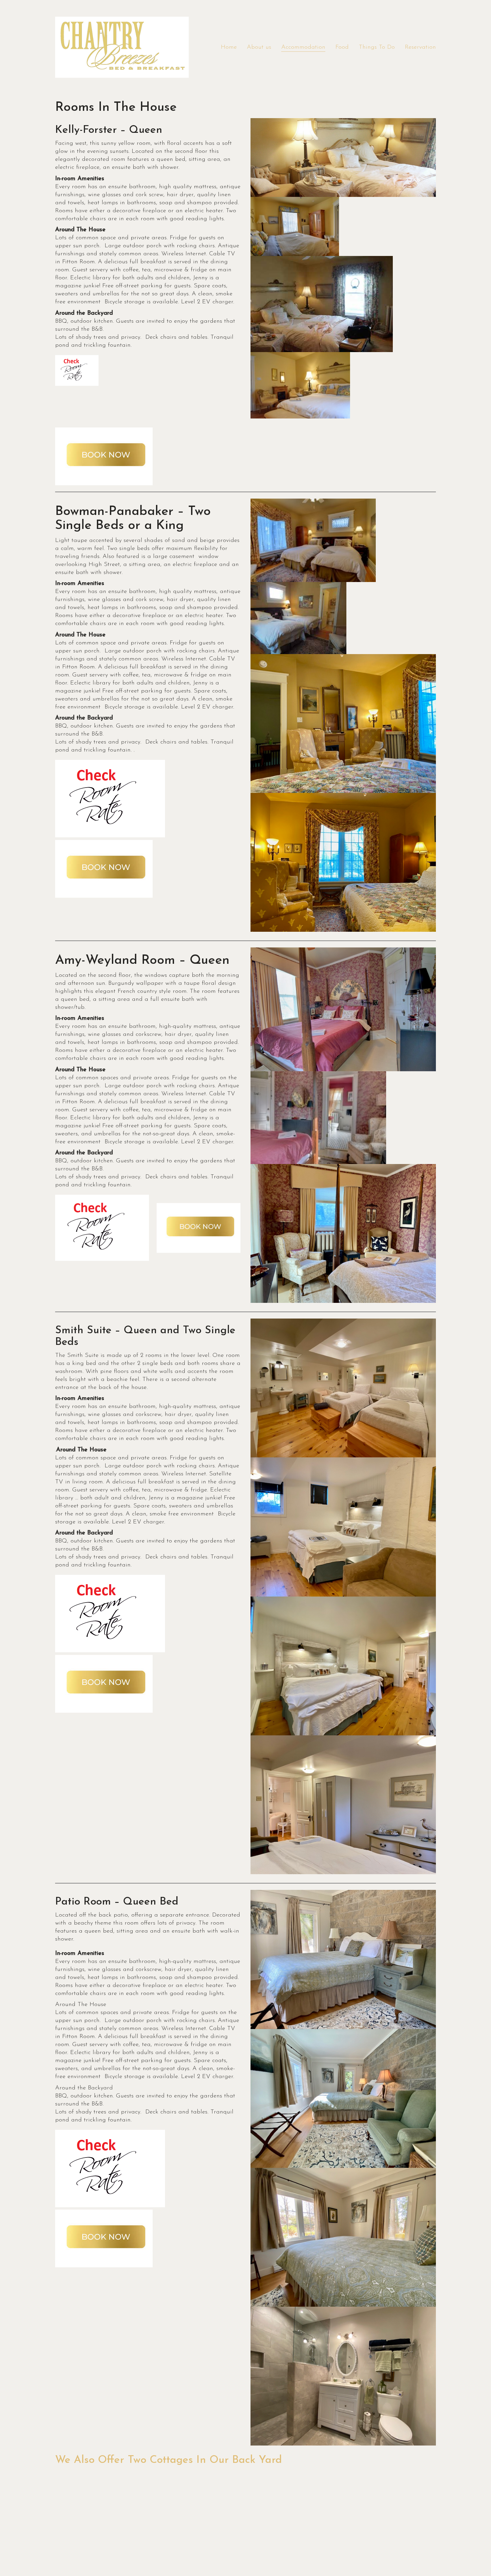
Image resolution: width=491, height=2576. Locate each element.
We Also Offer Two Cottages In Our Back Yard (169, 2460)
